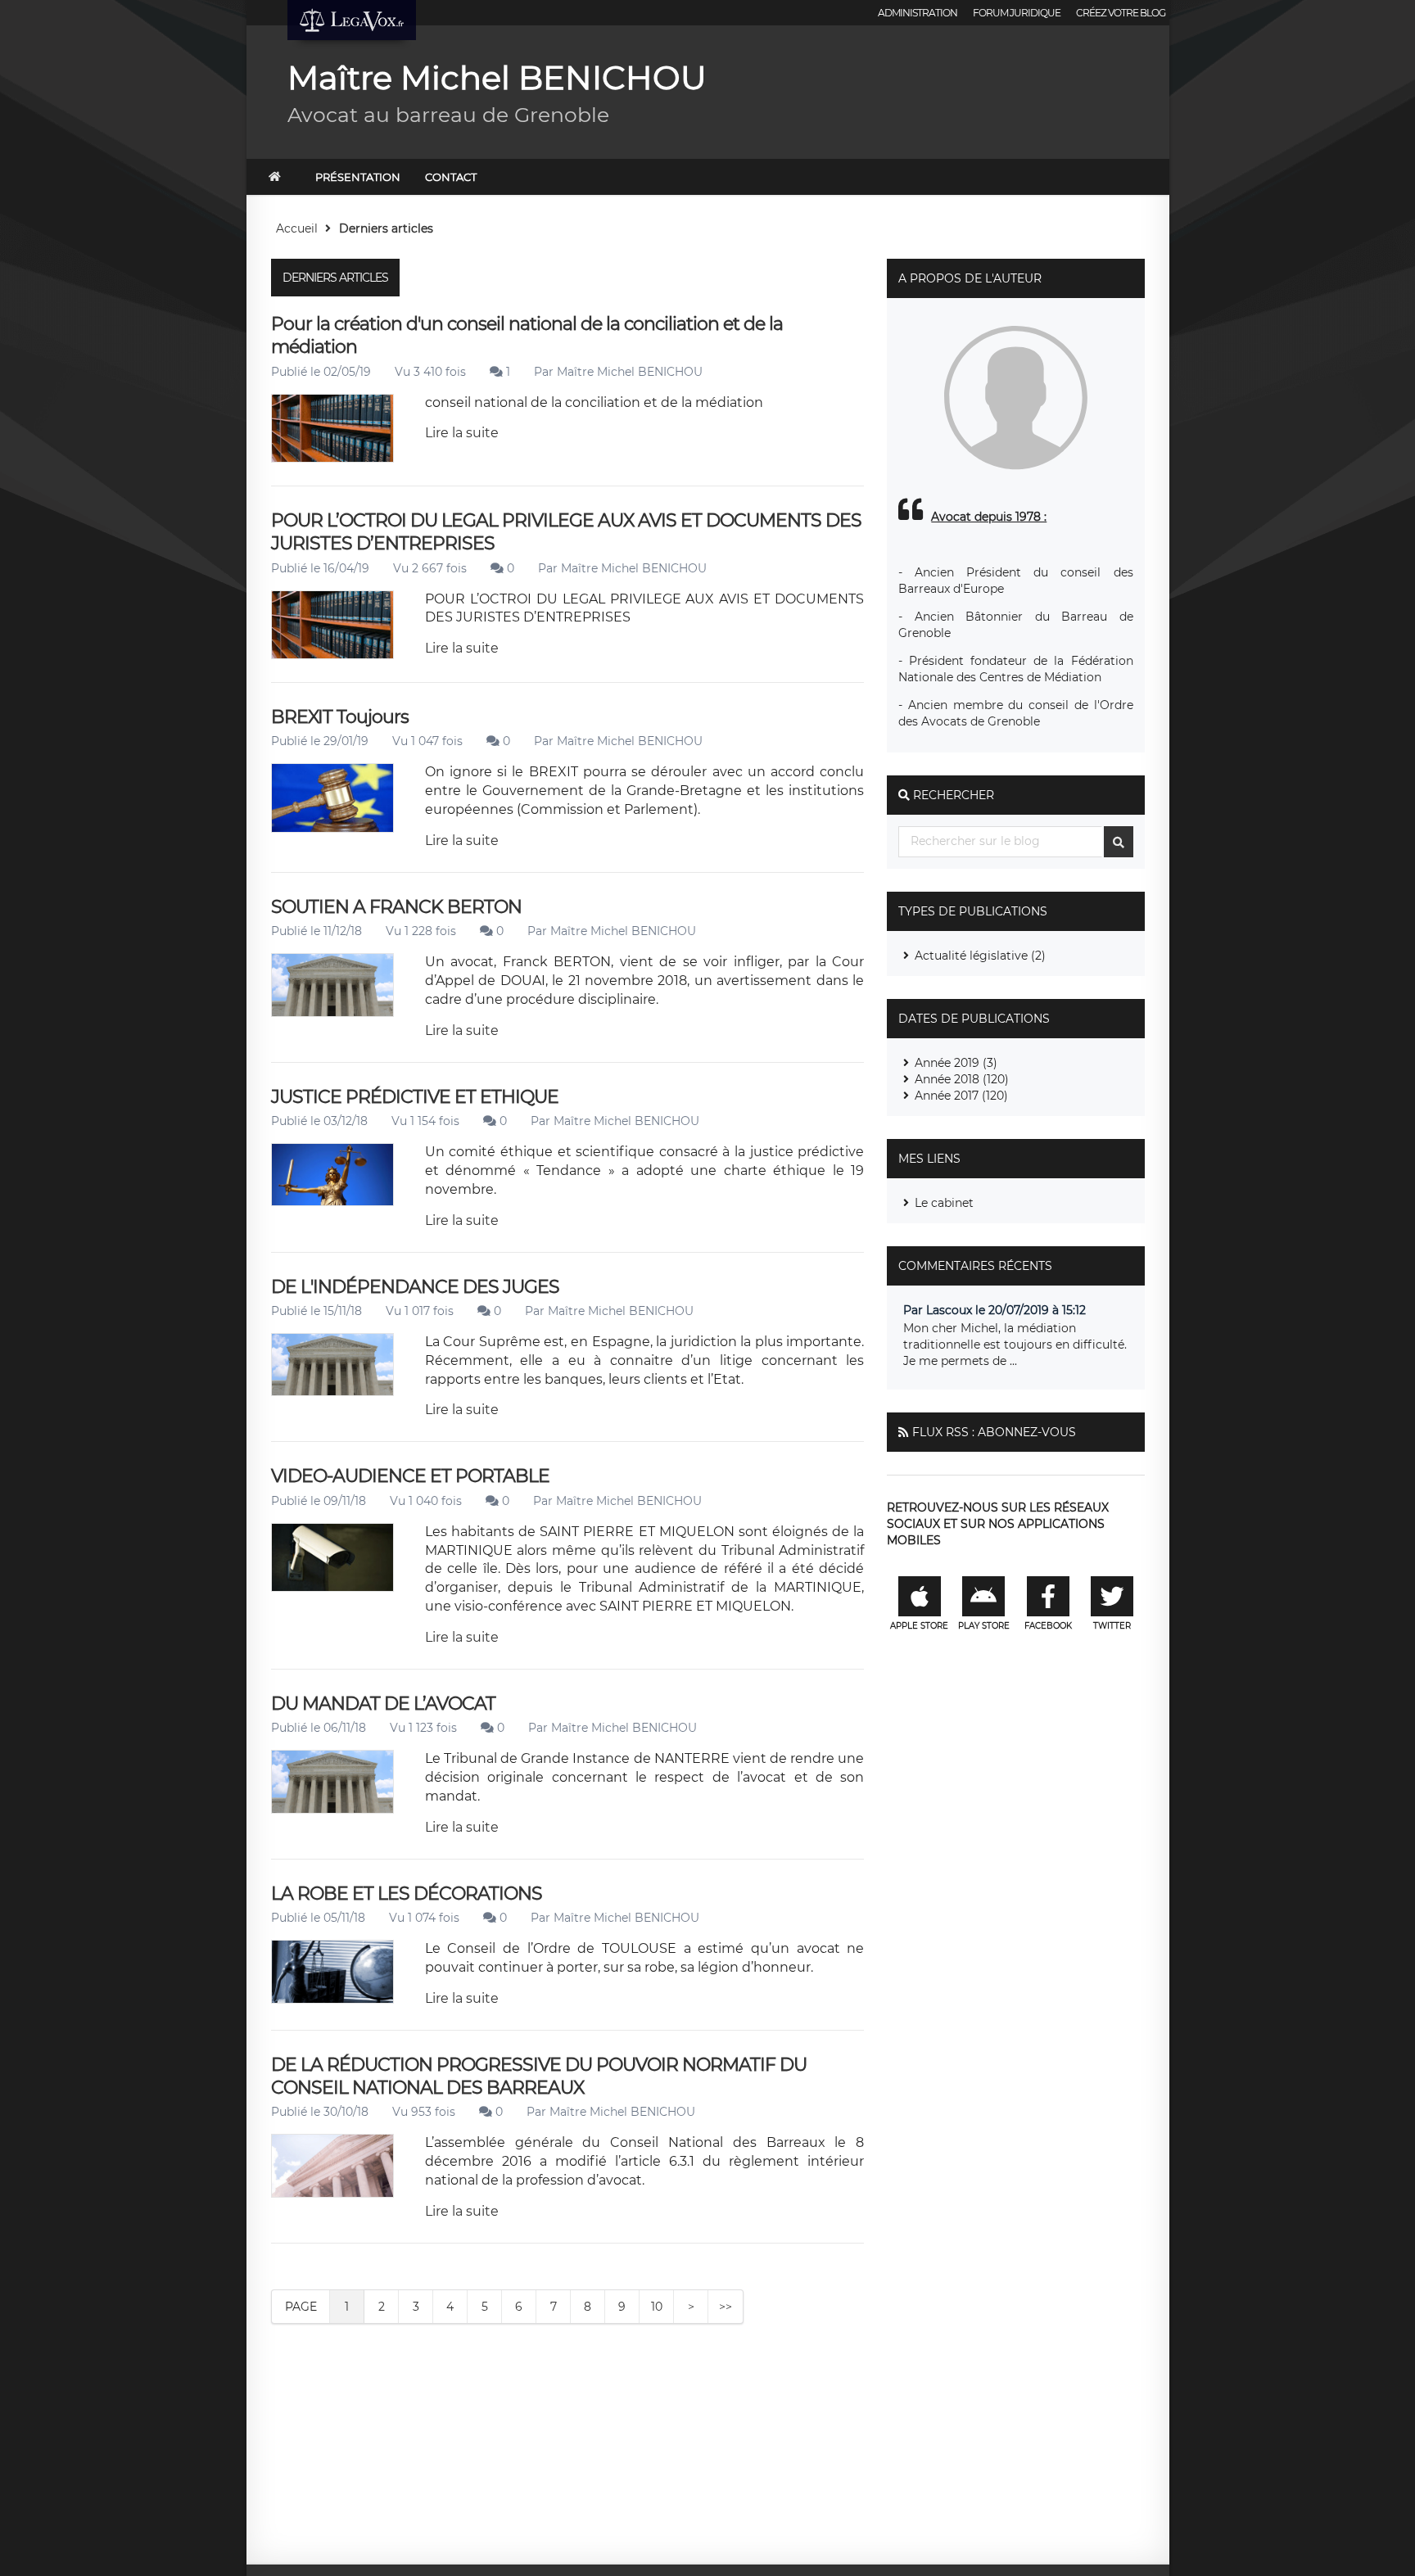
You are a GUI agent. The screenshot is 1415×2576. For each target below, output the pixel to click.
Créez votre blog (1121, 13)
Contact (451, 177)
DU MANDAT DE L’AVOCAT (383, 1704)
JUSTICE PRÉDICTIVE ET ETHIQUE (415, 1097)
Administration (918, 13)
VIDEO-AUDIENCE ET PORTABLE (410, 1476)
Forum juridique (1017, 13)
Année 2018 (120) (962, 1079)
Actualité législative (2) (980, 956)
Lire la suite (462, 433)
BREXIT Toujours (340, 717)
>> (726, 2307)
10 (657, 2307)
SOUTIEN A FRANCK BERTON (396, 907)
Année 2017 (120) (961, 1096)
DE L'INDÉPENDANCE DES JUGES (415, 1287)
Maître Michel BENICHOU (630, 372)
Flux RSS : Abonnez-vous (994, 1432)
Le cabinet (944, 1203)
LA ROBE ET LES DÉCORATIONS (407, 1894)
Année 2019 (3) (956, 1063)
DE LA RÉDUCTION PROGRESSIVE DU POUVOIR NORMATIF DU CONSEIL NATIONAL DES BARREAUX (539, 2076)
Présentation (358, 177)
